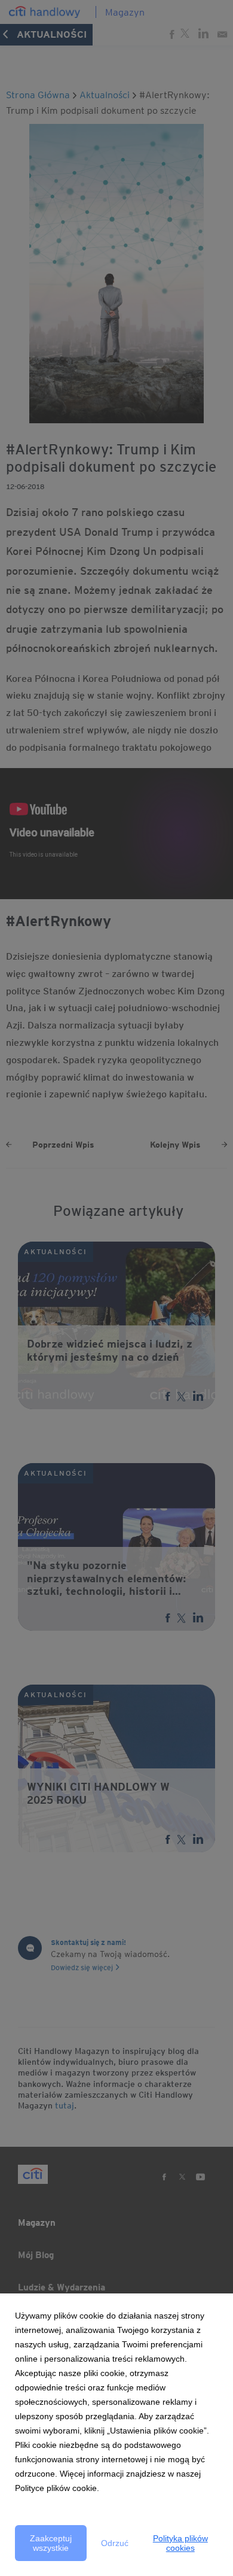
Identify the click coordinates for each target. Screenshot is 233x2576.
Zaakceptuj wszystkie (51, 2543)
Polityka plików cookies (180, 2543)
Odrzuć (115, 2543)
